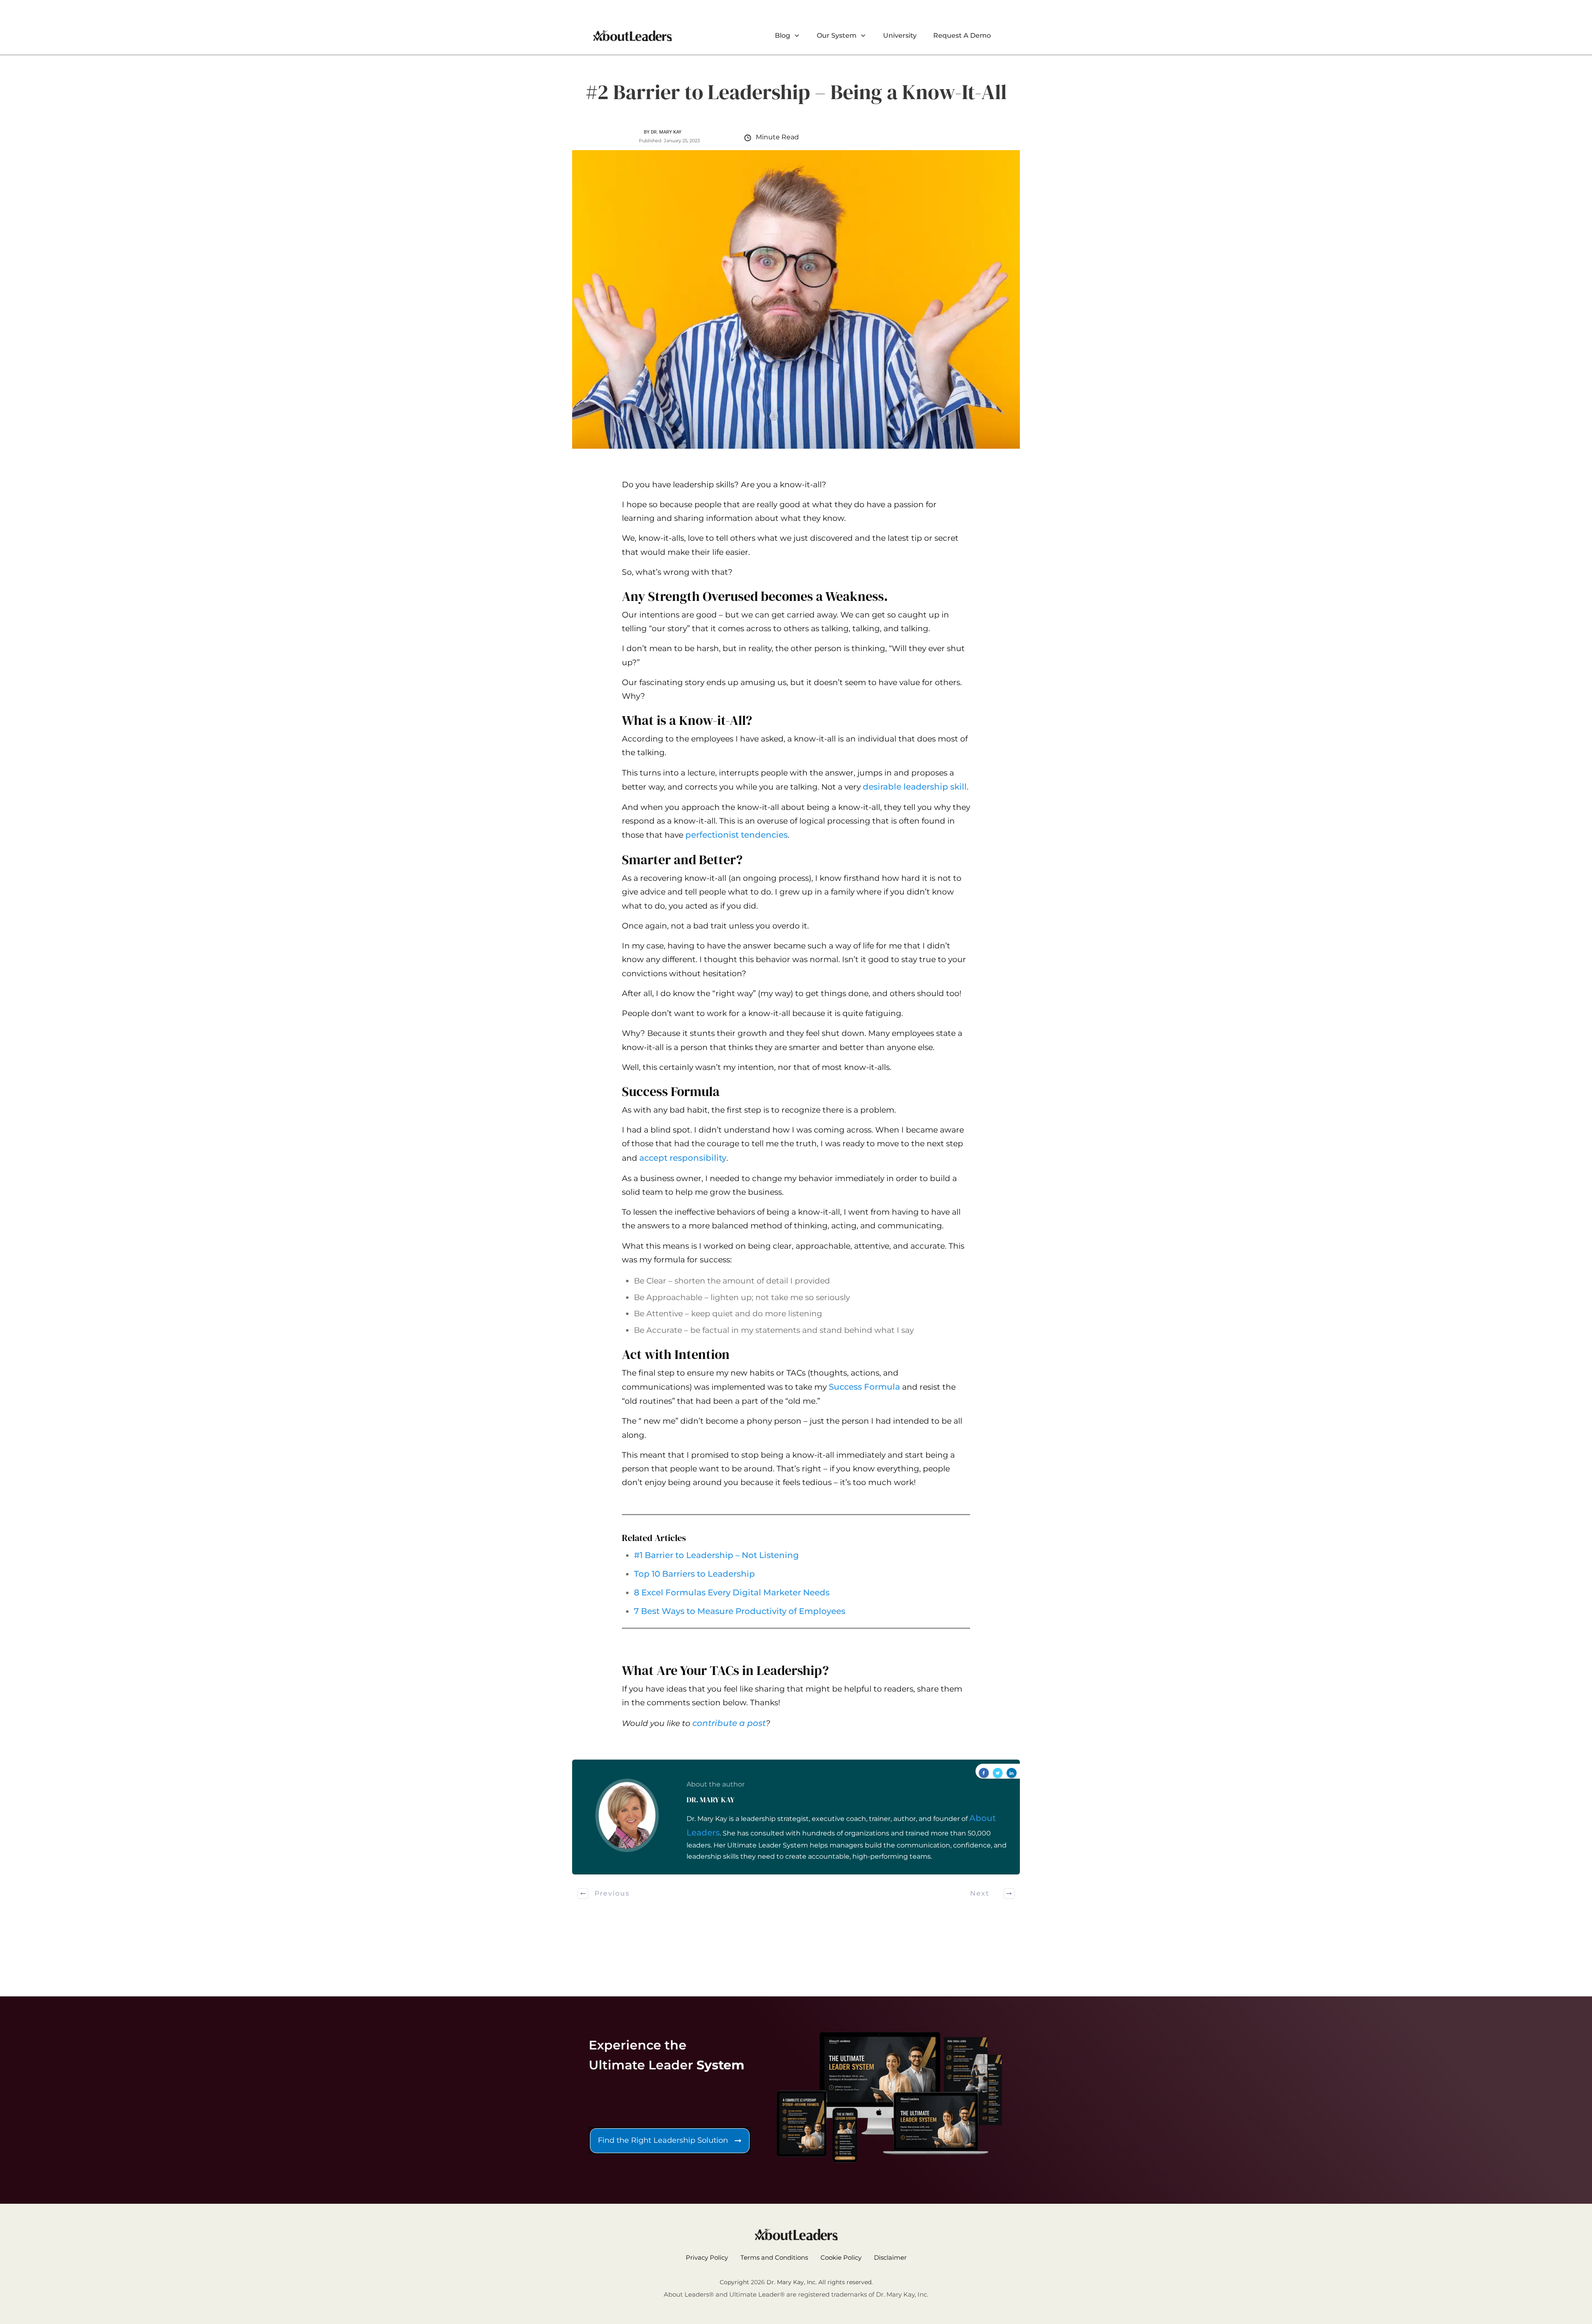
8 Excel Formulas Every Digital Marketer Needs (732, 1592)
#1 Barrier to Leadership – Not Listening (716, 1555)
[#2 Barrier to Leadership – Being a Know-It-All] (796, 299)
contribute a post (729, 1723)
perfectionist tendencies (737, 835)
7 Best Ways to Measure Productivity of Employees (740, 1611)
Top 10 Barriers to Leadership (694, 1574)
